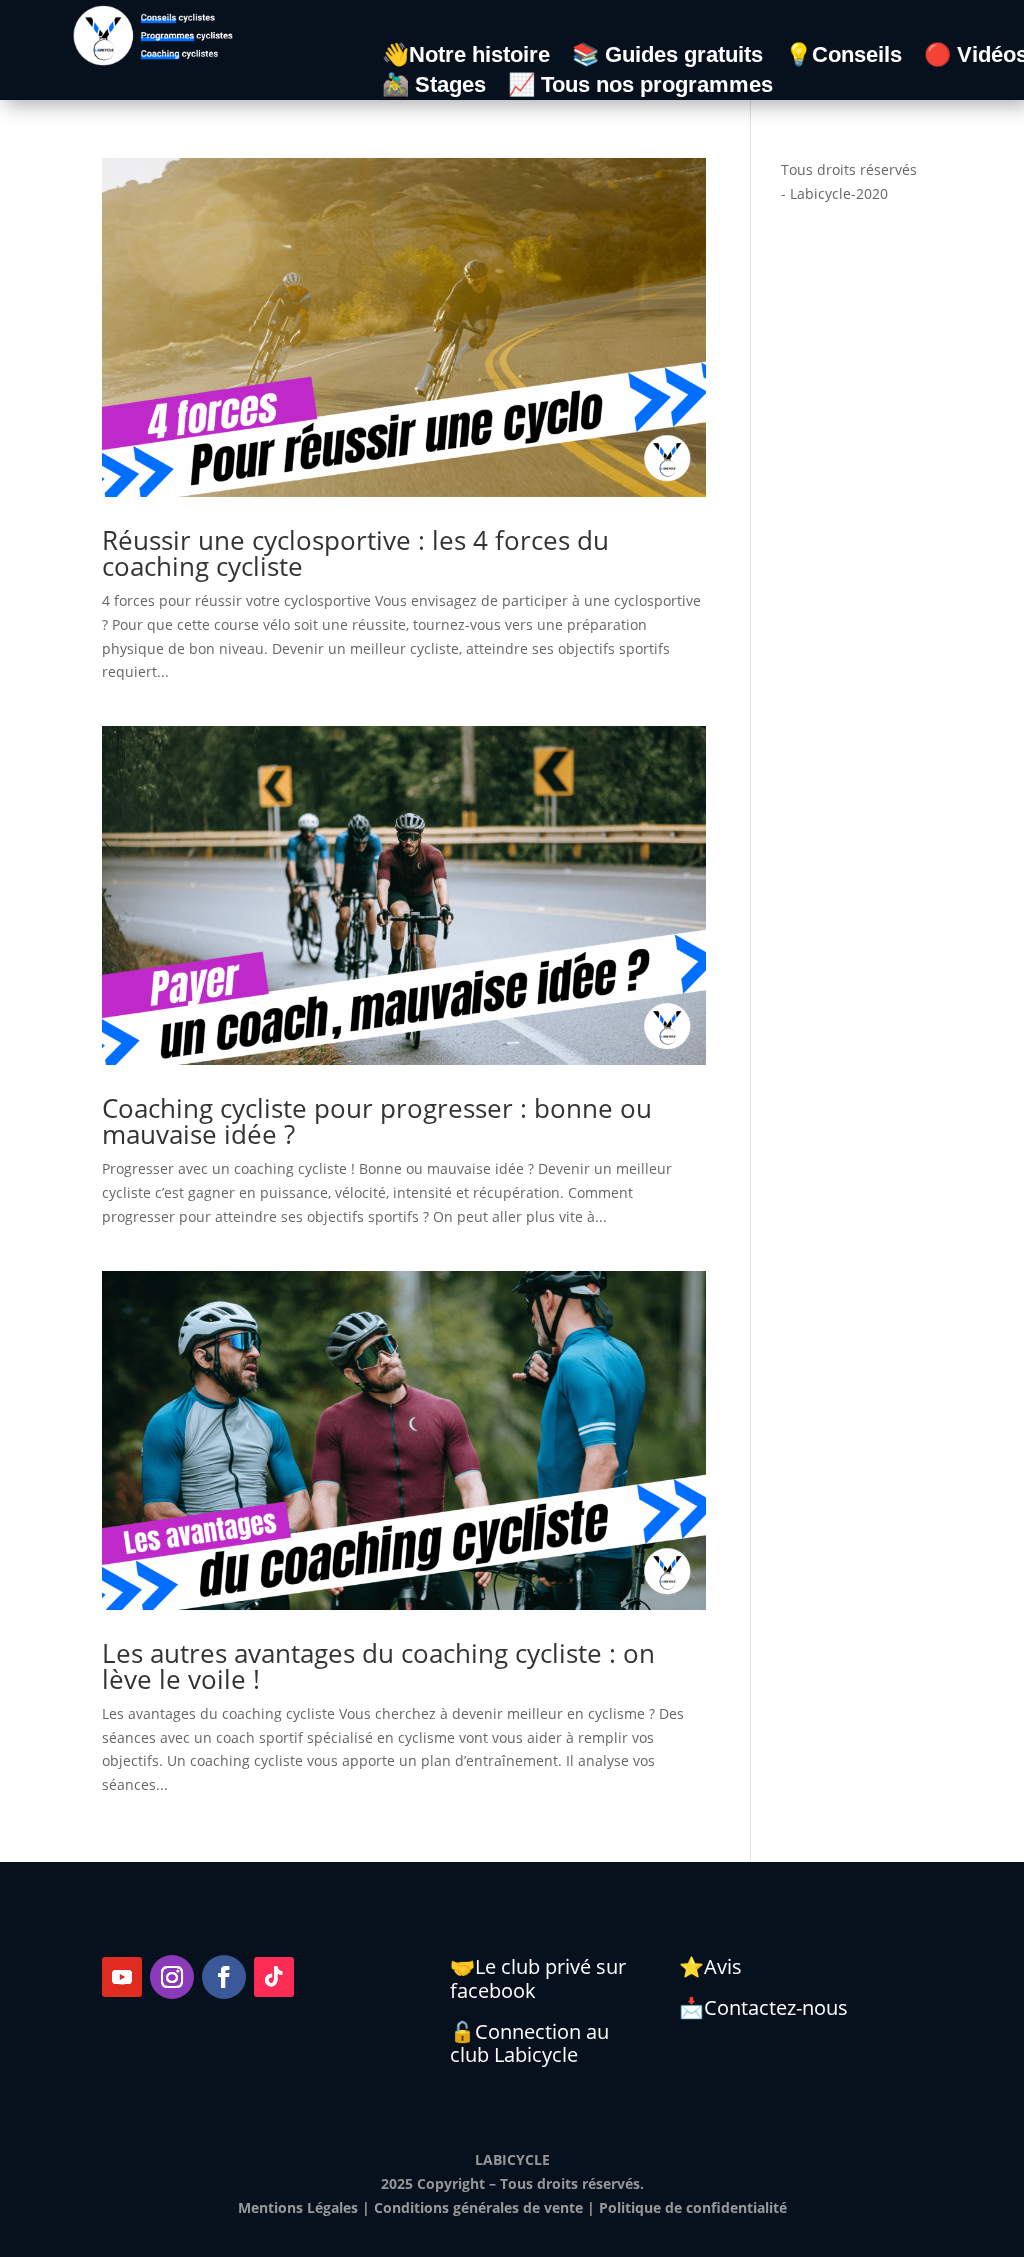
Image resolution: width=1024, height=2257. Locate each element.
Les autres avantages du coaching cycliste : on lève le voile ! (378, 1666)
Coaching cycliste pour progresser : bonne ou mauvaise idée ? (377, 1121)
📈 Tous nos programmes (640, 87)
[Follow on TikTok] (274, 1977)
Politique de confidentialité (693, 2207)
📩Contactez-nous (763, 2007)
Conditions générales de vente (478, 2207)
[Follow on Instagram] (172, 1977)
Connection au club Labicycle (529, 2043)
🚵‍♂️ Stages (434, 87)
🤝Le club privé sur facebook (538, 1978)
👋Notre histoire (466, 57)
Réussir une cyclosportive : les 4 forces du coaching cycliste (355, 553)
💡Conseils (843, 57)
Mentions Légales (298, 2207)
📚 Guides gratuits (667, 57)
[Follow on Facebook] (224, 1977)
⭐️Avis (710, 1966)
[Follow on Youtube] (122, 1977)
